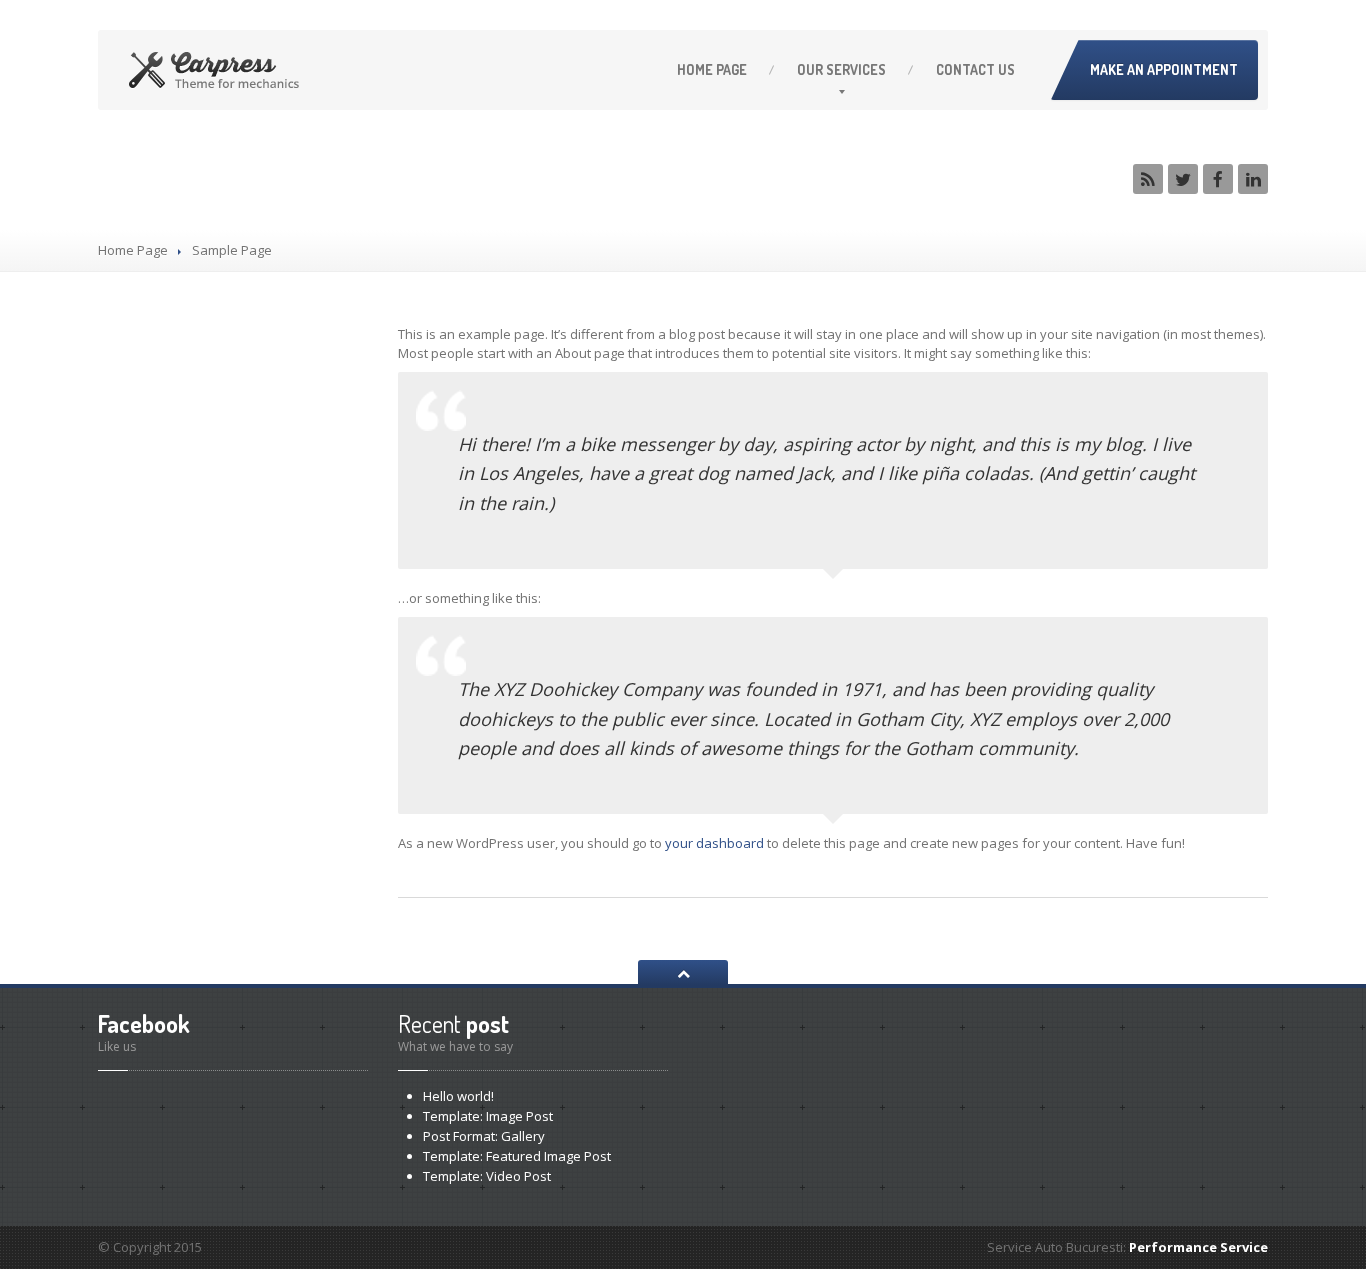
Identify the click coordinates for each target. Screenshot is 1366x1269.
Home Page (133, 250)
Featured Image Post (517, 1156)
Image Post (488, 1116)
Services (841, 69)
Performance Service (1198, 1247)
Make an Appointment (1164, 69)
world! (458, 1096)
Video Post (487, 1176)
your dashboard (714, 843)
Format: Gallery (484, 1136)
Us (975, 69)
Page (712, 69)
